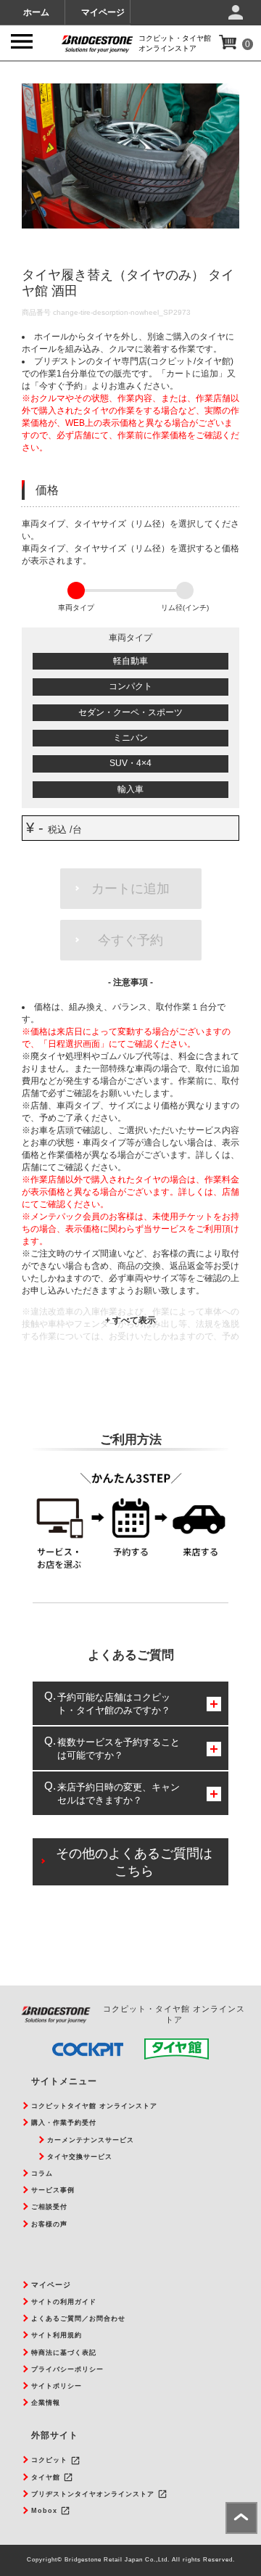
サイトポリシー (57, 2386)
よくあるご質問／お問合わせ (78, 2318)
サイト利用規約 (57, 2335)
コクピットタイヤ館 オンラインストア (94, 2106)
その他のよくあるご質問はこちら (134, 1862)
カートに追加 (130, 889)
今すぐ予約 (130, 940)
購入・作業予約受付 (64, 2123)
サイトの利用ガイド (64, 2302)
